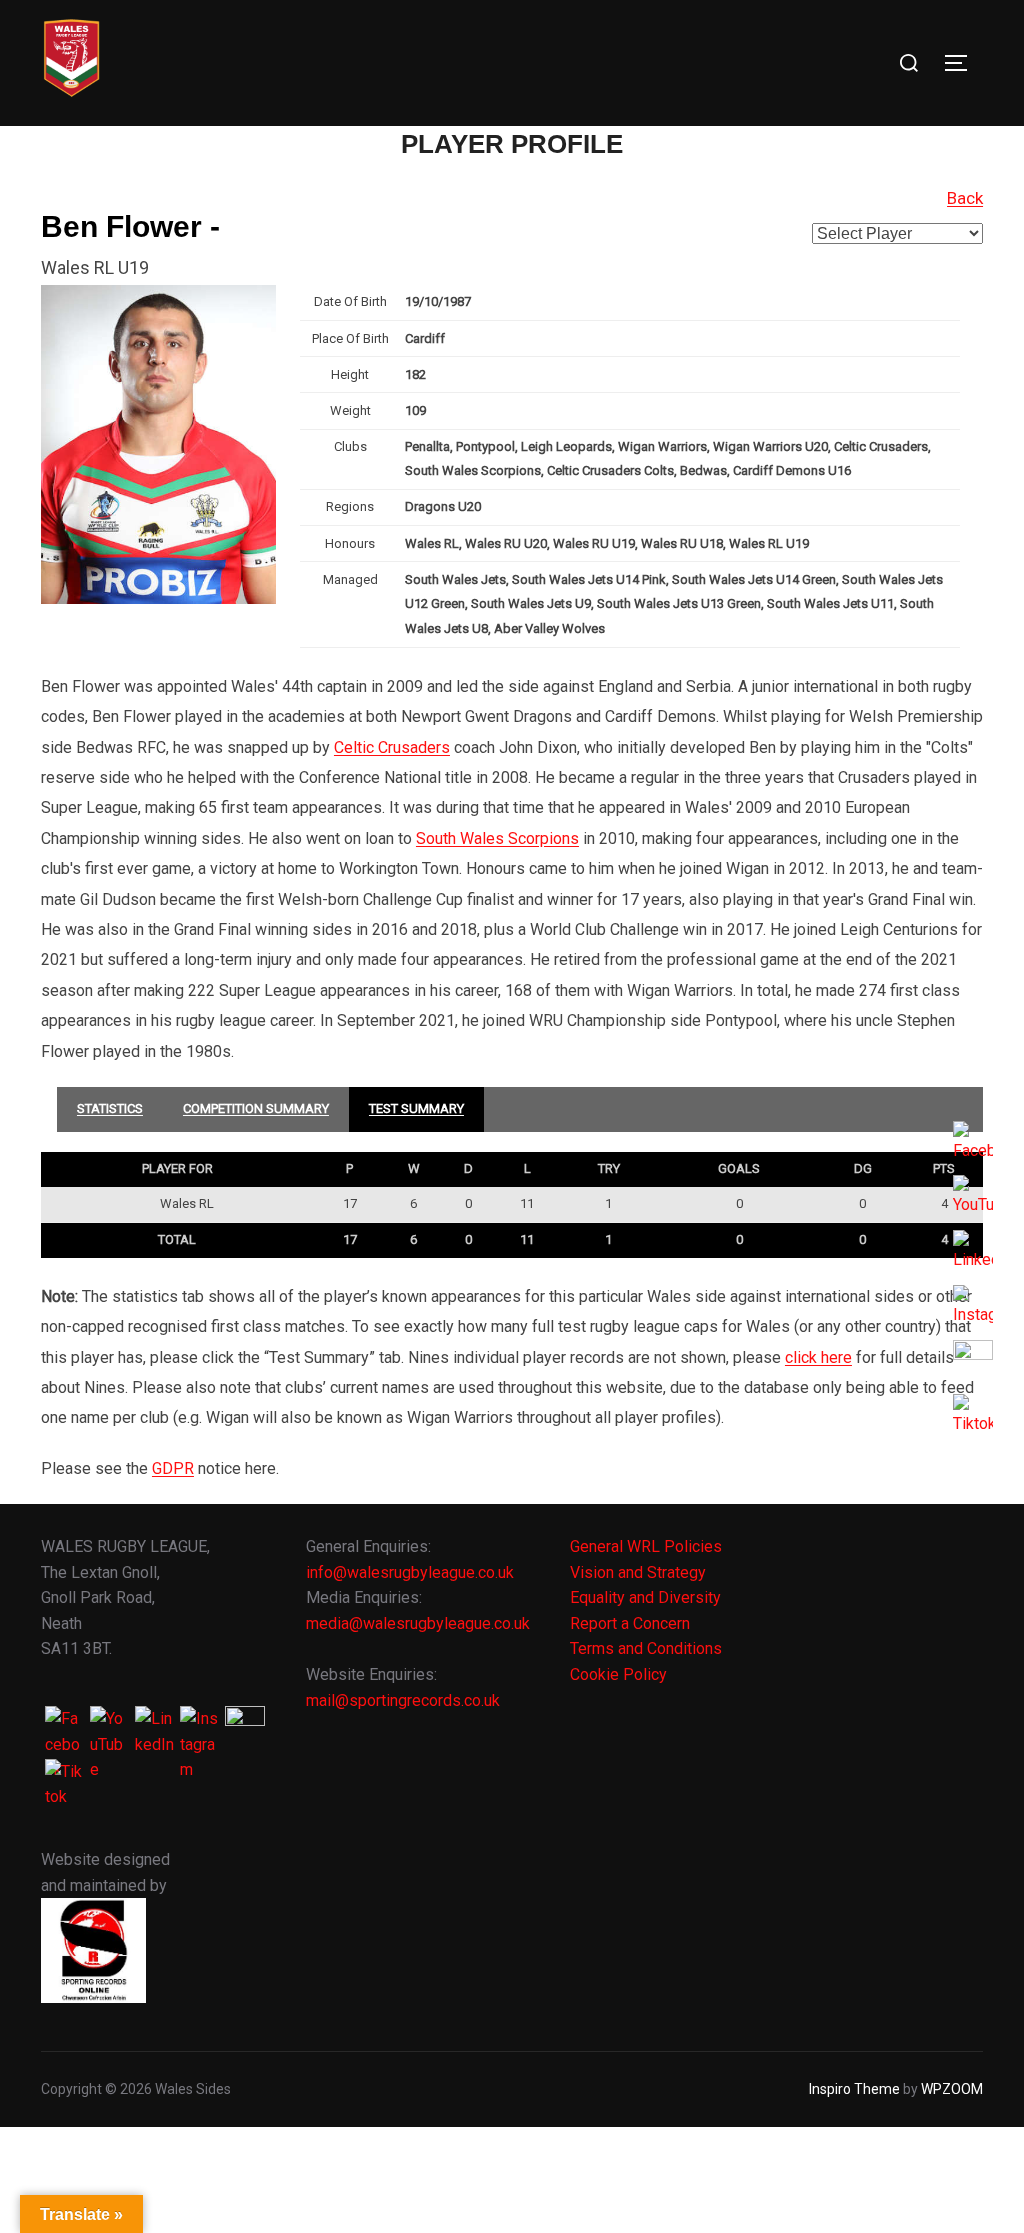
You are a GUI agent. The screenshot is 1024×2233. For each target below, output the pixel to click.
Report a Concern (630, 1623)
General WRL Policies (646, 1546)
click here (818, 1357)
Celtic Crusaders (392, 747)
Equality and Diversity (645, 1597)
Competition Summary (256, 1108)
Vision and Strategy (638, 1572)
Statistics (110, 1108)
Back (965, 198)
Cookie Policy (618, 1674)
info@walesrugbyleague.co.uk (410, 1572)
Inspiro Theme (854, 2089)
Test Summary (416, 1108)
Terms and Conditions (646, 1648)
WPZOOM (952, 2089)
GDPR (173, 1468)
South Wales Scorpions (497, 838)
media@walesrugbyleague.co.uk (418, 1623)
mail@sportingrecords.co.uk (403, 1700)
